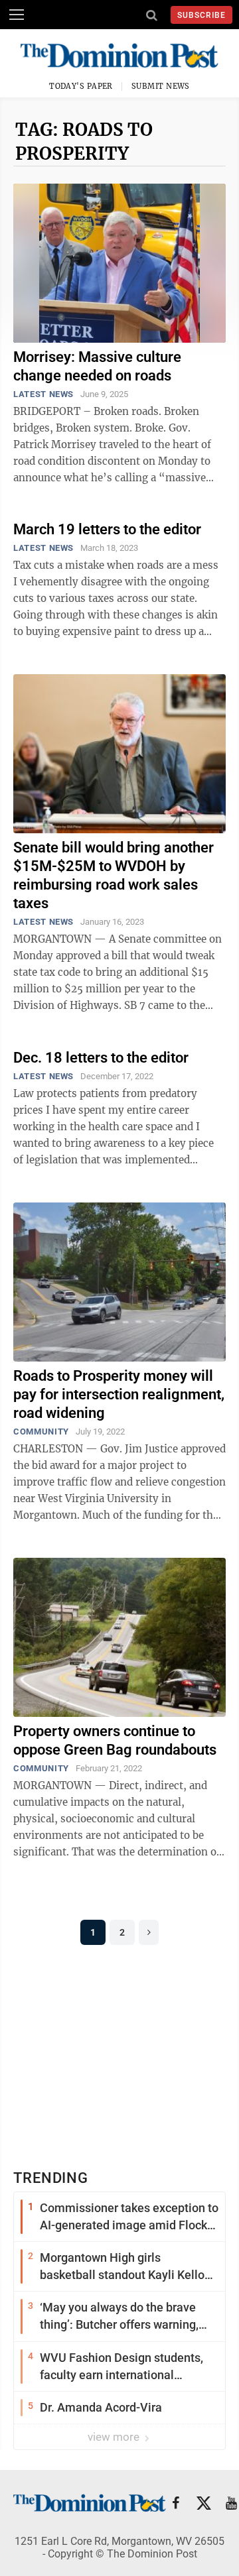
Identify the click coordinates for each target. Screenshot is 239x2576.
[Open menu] (17, 15)
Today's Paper (81, 86)
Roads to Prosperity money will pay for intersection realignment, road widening (119, 1394)
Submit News (161, 86)
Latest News (43, 394)
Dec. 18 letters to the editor (101, 1058)
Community (41, 1432)
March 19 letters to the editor (107, 529)
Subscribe (201, 15)
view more (115, 2437)
